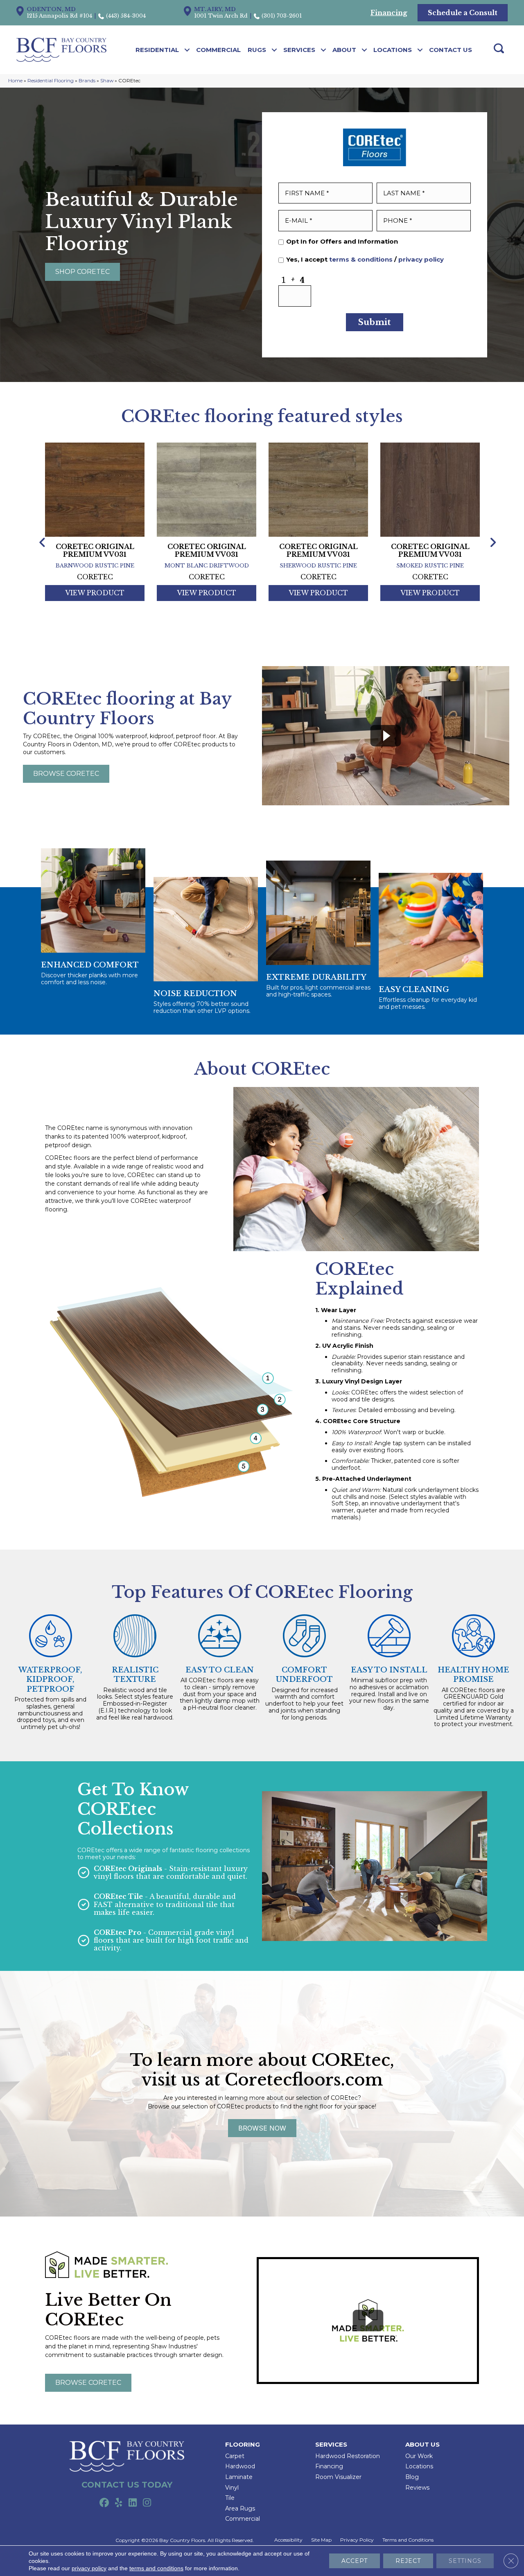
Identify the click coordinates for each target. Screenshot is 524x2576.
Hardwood (240, 2466)
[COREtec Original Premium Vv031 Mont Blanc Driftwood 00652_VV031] (207, 488)
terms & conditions (361, 259)
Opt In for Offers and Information (342, 242)
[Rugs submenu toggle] (274, 50)
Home (15, 80)
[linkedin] (133, 2503)
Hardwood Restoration (348, 2456)
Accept (355, 2561)
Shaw (107, 80)
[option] (95, 532)
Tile (230, 2498)
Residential (157, 50)
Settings (465, 2561)
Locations (393, 50)
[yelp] (119, 2503)
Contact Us (451, 50)
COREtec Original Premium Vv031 (95, 551)
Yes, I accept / (365, 260)
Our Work (419, 2456)
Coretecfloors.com (304, 2080)
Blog (412, 2477)
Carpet (235, 2456)
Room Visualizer (338, 2477)
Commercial (218, 50)
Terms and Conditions (408, 2540)
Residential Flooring (51, 80)
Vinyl (232, 2488)
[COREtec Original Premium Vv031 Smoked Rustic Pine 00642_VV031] (430, 488)
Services (299, 50)
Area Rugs (240, 2508)
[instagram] (147, 2503)
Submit (375, 322)
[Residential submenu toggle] (187, 50)
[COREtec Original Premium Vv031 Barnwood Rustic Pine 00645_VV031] (95, 488)
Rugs (257, 50)
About (344, 50)
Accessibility (288, 2540)
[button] (82, 272)
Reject (408, 2561)
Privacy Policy (357, 2540)
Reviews (417, 2488)
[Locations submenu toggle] (420, 50)
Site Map (321, 2540)
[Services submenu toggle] (324, 50)
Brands (87, 80)
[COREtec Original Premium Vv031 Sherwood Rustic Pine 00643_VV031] (318, 488)
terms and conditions (156, 2568)
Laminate (239, 2477)
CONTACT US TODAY (127, 2485)
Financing (329, 2466)
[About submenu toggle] (365, 50)
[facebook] (104, 2503)
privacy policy (421, 259)
